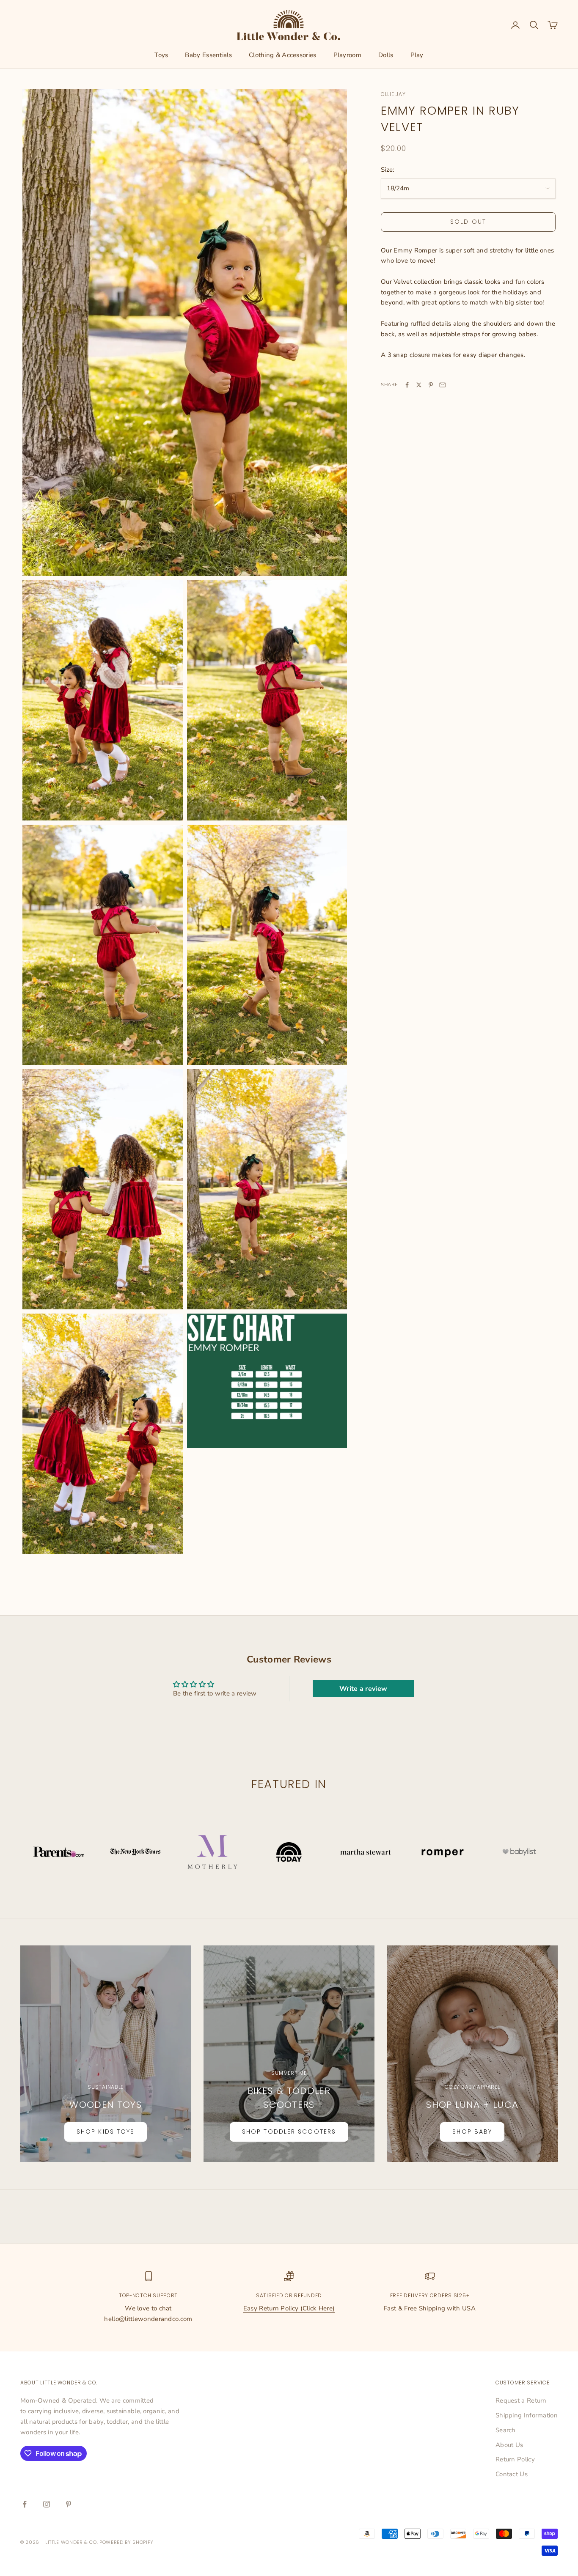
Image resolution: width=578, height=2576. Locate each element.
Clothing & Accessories (283, 55)
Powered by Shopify (127, 2542)
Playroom (347, 55)
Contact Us (512, 2474)
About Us (509, 2445)
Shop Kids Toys (106, 2132)
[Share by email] (443, 385)
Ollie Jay (393, 94)
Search (506, 2430)
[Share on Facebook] (407, 385)
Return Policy (515, 2459)
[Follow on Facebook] (25, 2504)
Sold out (468, 222)
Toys (161, 55)
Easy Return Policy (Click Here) (289, 2308)
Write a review (363, 1689)
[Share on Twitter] (419, 385)
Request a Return (521, 2400)
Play (417, 55)
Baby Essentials (208, 55)
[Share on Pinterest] (431, 385)
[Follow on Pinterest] (69, 2504)
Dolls (386, 55)
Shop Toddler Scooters (289, 2132)
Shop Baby (472, 2132)
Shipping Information (527, 2415)
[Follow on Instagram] (47, 2504)
